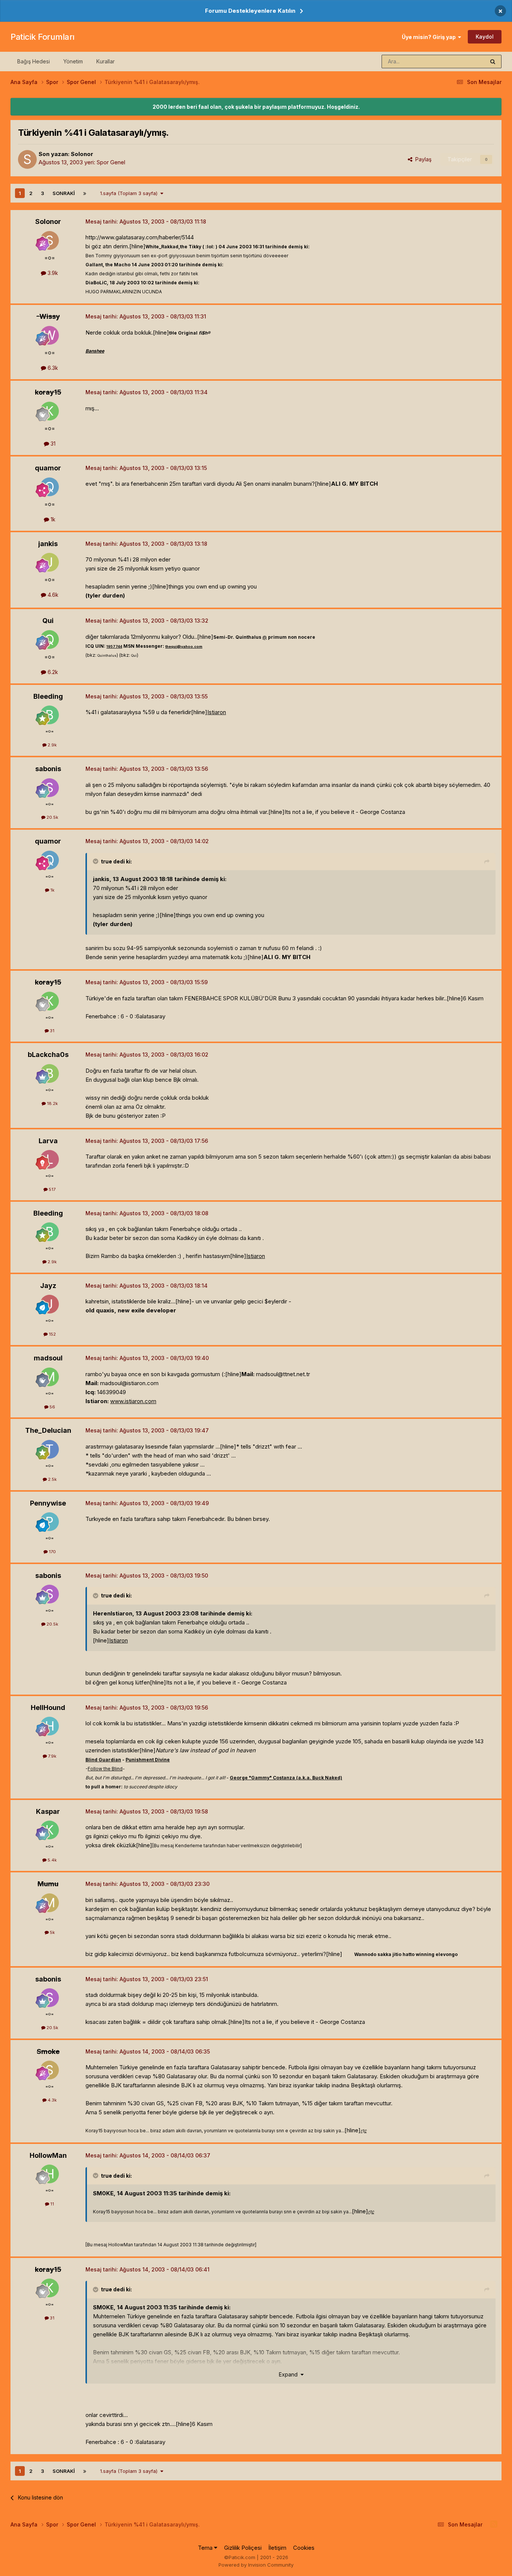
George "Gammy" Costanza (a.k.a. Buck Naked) (286, 1778)
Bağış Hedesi (34, 61)
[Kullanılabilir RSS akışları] (494, 2524)
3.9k (52, 273)
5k (52, 1932)
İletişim (277, 2548)
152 (52, 1334)
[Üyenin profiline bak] (27, 159)
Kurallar (106, 61)
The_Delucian (48, 1430)
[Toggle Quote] (96, 861)
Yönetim (73, 61)
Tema (206, 2548)
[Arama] (493, 62)
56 (52, 1407)
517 (52, 1189)
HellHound (48, 1708)
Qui (48, 621)
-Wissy (48, 316)
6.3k (52, 368)
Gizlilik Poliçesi (243, 2548)
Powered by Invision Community (256, 2565)
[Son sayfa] (85, 193)
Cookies (304, 2548)
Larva (48, 1141)
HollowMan (48, 2155)
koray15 (48, 392)
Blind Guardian (103, 1760)
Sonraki (64, 193)
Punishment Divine (148, 1760)
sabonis (48, 769)
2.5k (52, 1479)
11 (52, 2204)
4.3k (52, 2100)
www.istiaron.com (133, 1401)
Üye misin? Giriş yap (430, 37)
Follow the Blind (105, 1769)
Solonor (82, 154)
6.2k (52, 672)
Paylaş (422, 159)
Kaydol (485, 37)
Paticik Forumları (43, 37)
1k (52, 519)
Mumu (48, 1884)
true (106, 861)
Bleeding (48, 696)
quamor (48, 468)
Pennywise (48, 1503)
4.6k (52, 595)
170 (52, 1552)
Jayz (48, 1286)
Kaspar (48, 1811)
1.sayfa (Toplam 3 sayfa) (130, 193)
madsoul (48, 1358)
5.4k (52, 1860)
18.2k (52, 1103)
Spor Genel (111, 162)
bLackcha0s (48, 1055)
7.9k (52, 1756)
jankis (48, 544)
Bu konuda (463, 61)
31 (52, 444)
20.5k (52, 817)
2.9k (52, 745)
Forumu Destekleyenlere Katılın (250, 11)
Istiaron (217, 712)
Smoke (48, 2051)
